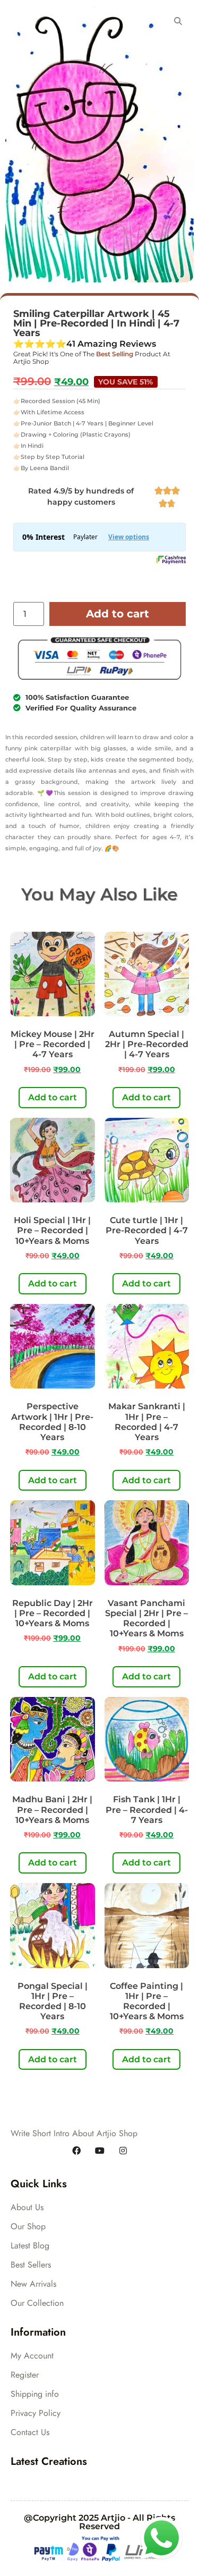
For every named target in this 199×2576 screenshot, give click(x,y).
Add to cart (118, 614)
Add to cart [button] (53, 1097)
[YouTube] (100, 2151)
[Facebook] (76, 2151)
